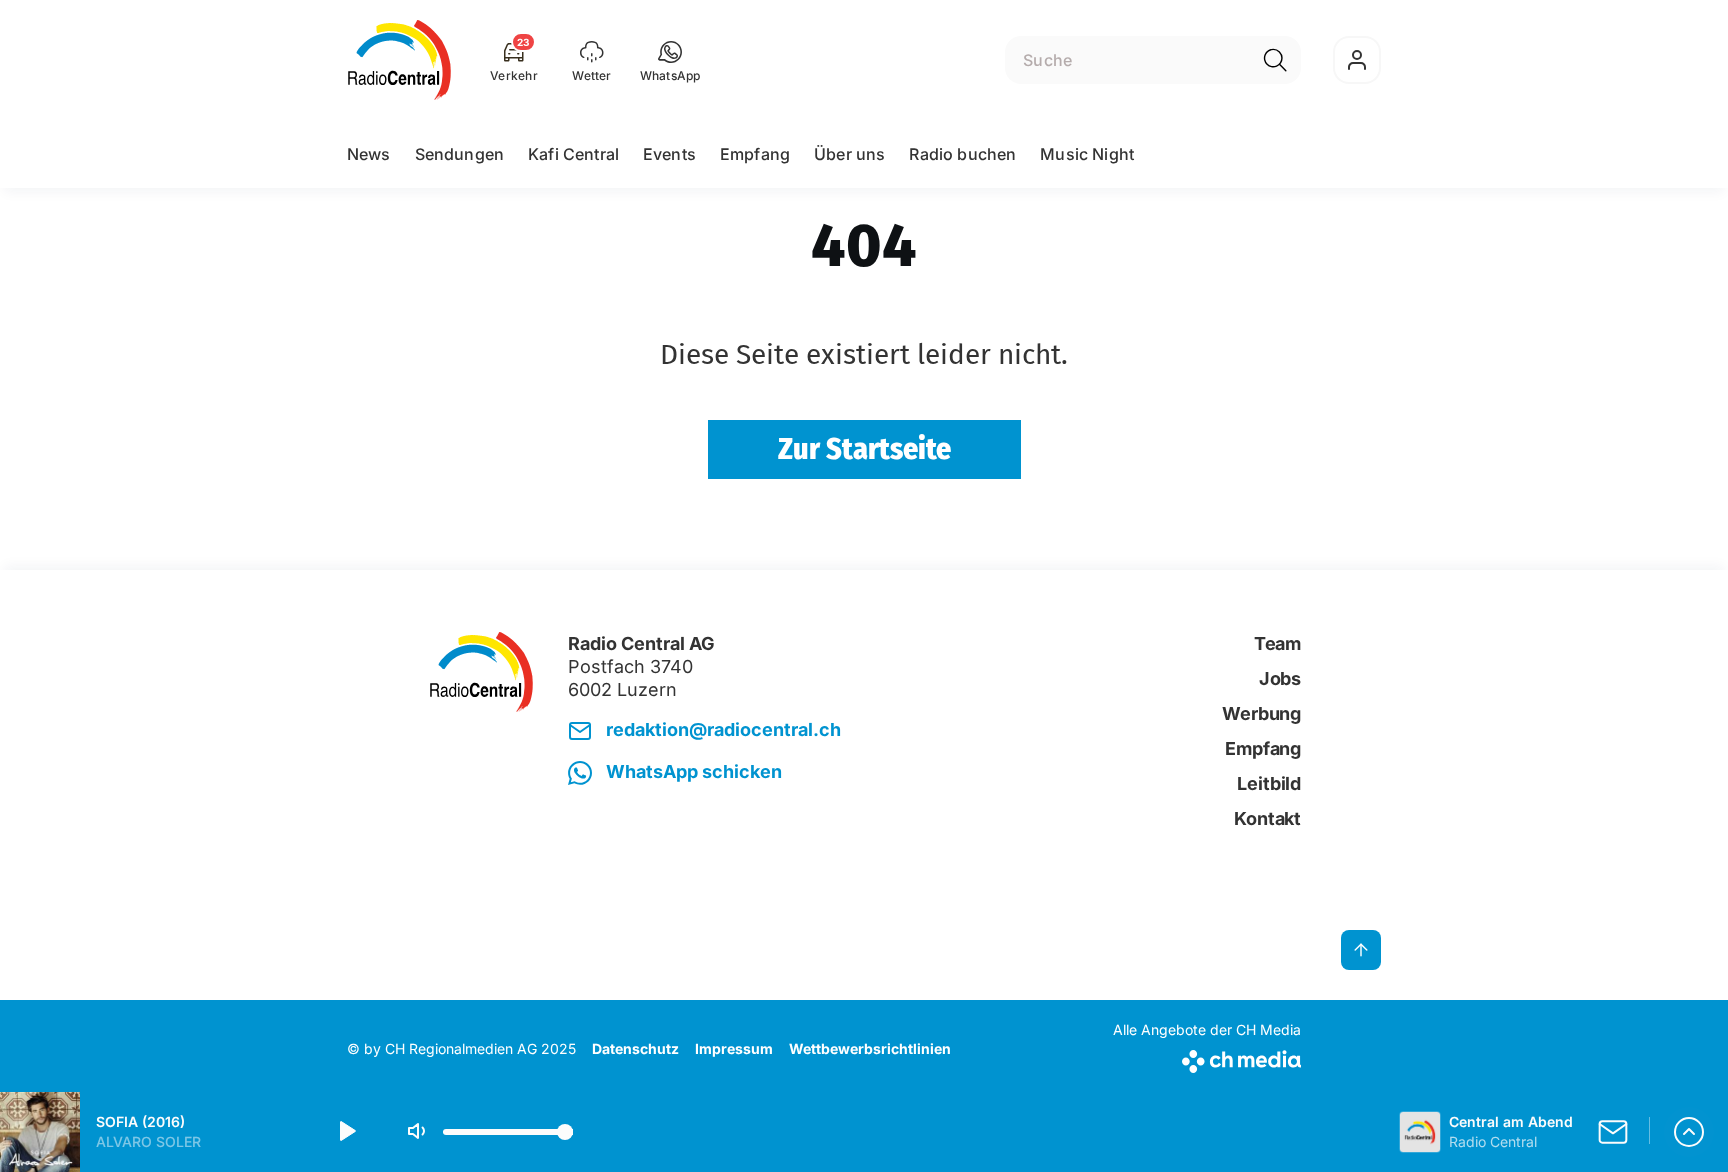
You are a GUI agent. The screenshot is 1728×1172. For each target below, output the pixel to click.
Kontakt (1267, 818)
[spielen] (346, 1132)
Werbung (1261, 713)
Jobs (1280, 678)
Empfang (755, 154)
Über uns (849, 154)
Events (669, 154)
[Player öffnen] (1689, 1132)
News (369, 154)
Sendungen (459, 154)
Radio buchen (962, 154)
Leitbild (1269, 783)
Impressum (734, 1048)
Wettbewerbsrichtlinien (870, 1048)
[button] (670, 60)
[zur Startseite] (399, 60)
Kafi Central (573, 154)
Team (1277, 643)
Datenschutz (635, 1048)
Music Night (1087, 154)
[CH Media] (1207, 1057)
